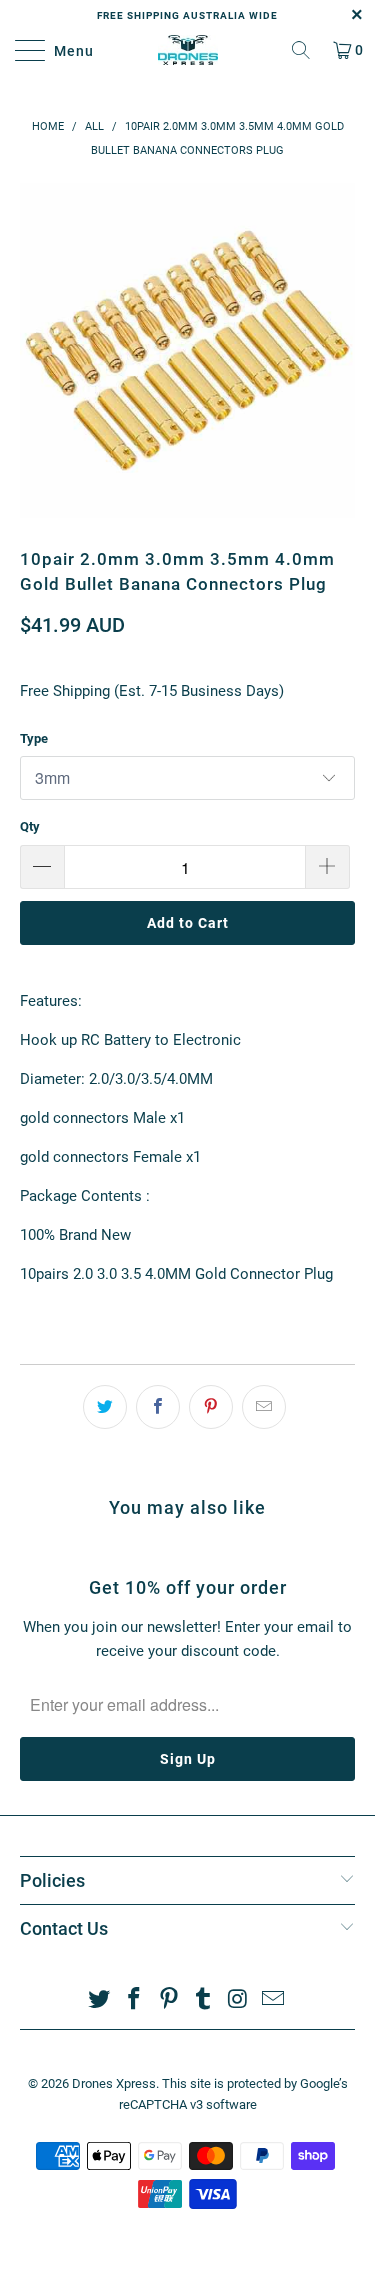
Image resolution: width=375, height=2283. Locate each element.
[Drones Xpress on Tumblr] (204, 2000)
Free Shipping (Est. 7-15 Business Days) (152, 691)
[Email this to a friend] (264, 1407)
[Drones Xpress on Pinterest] (169, 2000)
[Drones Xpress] (188, 50)
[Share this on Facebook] (158, 1407)
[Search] (301, 50)
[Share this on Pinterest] (211, 1407)
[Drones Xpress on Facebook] (135, 2000)
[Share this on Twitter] (105, 1407)
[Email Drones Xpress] (273, 2000)
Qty (30, 826)
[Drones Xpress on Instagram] (239, 2000)
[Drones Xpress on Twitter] (100, 2000)
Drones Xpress (114, 2083)
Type (34, 738)
